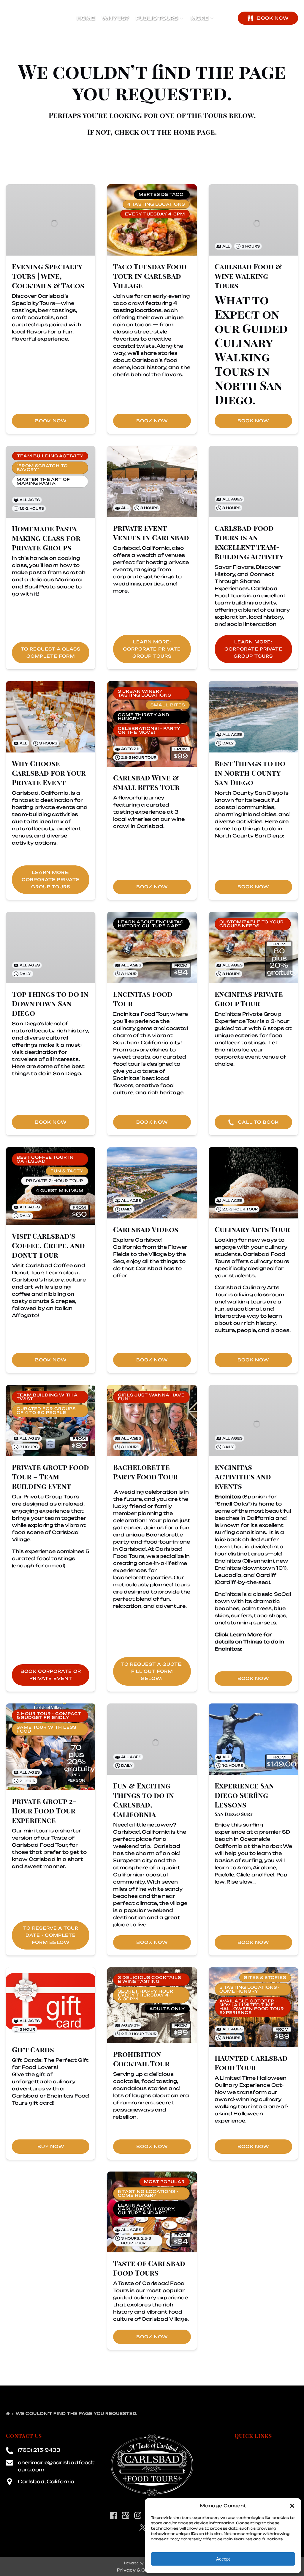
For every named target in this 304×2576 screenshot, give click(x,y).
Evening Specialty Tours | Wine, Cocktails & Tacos (48, 276)
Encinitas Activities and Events (243, 1476)
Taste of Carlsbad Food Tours (149, 2268)
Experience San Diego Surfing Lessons (244, 1795)
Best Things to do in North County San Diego (250, 773)
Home (86, 18)
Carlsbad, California (46, 2481)
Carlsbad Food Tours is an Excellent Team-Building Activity (249, 542)
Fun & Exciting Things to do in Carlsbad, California (144, 1800)
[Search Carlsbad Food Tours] (225, 18)
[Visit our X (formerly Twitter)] (143, 2527)
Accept (223, 2559)
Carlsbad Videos (146, 1229)
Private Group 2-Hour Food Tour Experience (44, 1810)
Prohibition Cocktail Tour (141, 2059)
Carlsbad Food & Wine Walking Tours (248, 276)
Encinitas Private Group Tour (249, 999)
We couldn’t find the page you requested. (77, 2413)
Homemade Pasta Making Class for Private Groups (46, 538)
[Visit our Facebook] (113, 2515)
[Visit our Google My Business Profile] (126, 2515)
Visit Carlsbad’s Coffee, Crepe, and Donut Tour (48, 1245)
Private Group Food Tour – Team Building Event (50, 1476)
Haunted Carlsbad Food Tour (251, 2062)
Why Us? (115, 18)
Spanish (255, 1497)
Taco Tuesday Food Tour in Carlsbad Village (150, 276)
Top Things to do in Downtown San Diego (50, 1003)
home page (194, 132)
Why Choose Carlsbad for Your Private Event (49, 773)
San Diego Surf (234, 1814)
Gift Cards (33, 2049)
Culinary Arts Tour (252, 1229)
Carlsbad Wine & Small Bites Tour (146, 782)
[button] (292, 2506)
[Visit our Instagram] (138, 2515)
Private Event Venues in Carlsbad (151, 533)
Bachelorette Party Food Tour (145, 1472)
